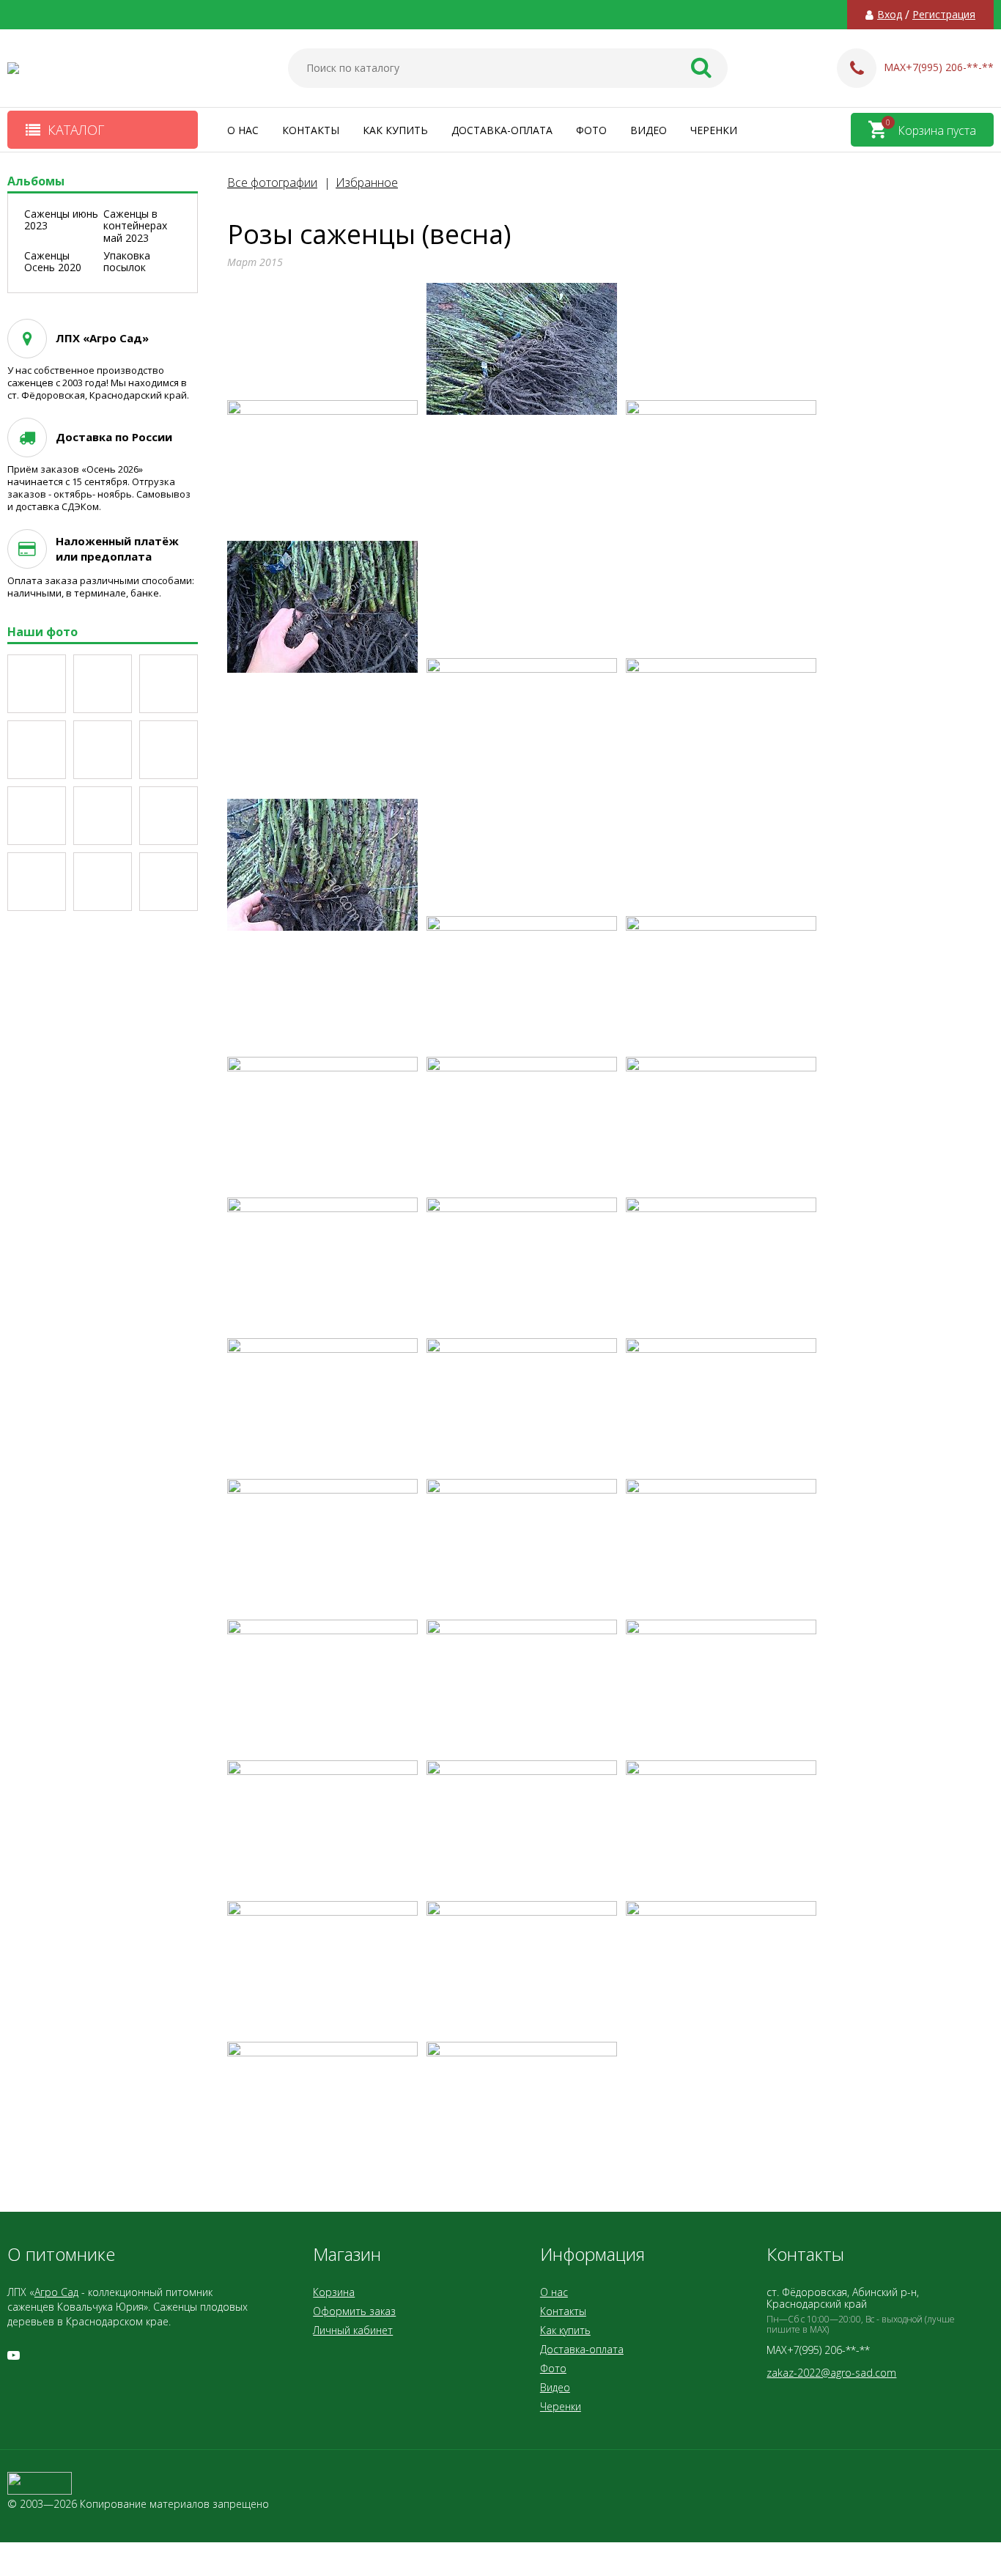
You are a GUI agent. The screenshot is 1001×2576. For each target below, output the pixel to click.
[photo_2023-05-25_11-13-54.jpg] (37, 882)
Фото (591, 130)
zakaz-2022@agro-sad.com (831, 2373)
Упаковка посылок (127, 262)
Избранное (367, 182)
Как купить (395, 130)
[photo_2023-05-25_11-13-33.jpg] (103, 750)
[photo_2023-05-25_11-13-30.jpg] (37, 816)
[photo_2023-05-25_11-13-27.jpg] (37, 684)
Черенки (714, 130)
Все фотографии (272, 182)
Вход (890, 15)
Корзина (334, 2292)
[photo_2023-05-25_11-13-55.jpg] (103, 882)
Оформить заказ (354, 2311)
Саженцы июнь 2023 (61, 220)
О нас (243, 130)
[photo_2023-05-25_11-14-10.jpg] (103, 684)
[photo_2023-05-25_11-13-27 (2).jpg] (169, 750)
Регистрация (944, 15)
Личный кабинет (353, 2330)
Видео (649, 130)
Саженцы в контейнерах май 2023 (135, 226)
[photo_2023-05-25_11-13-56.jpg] (169, 882)
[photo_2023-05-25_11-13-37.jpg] (103, 816)
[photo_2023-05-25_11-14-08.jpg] (169, 684)
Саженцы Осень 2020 (53, 262)
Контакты (311, 130)
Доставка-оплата (502, 130)
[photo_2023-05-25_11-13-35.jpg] (37, 750)
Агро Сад (56, 2292)
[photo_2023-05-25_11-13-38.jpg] (169, 816)
